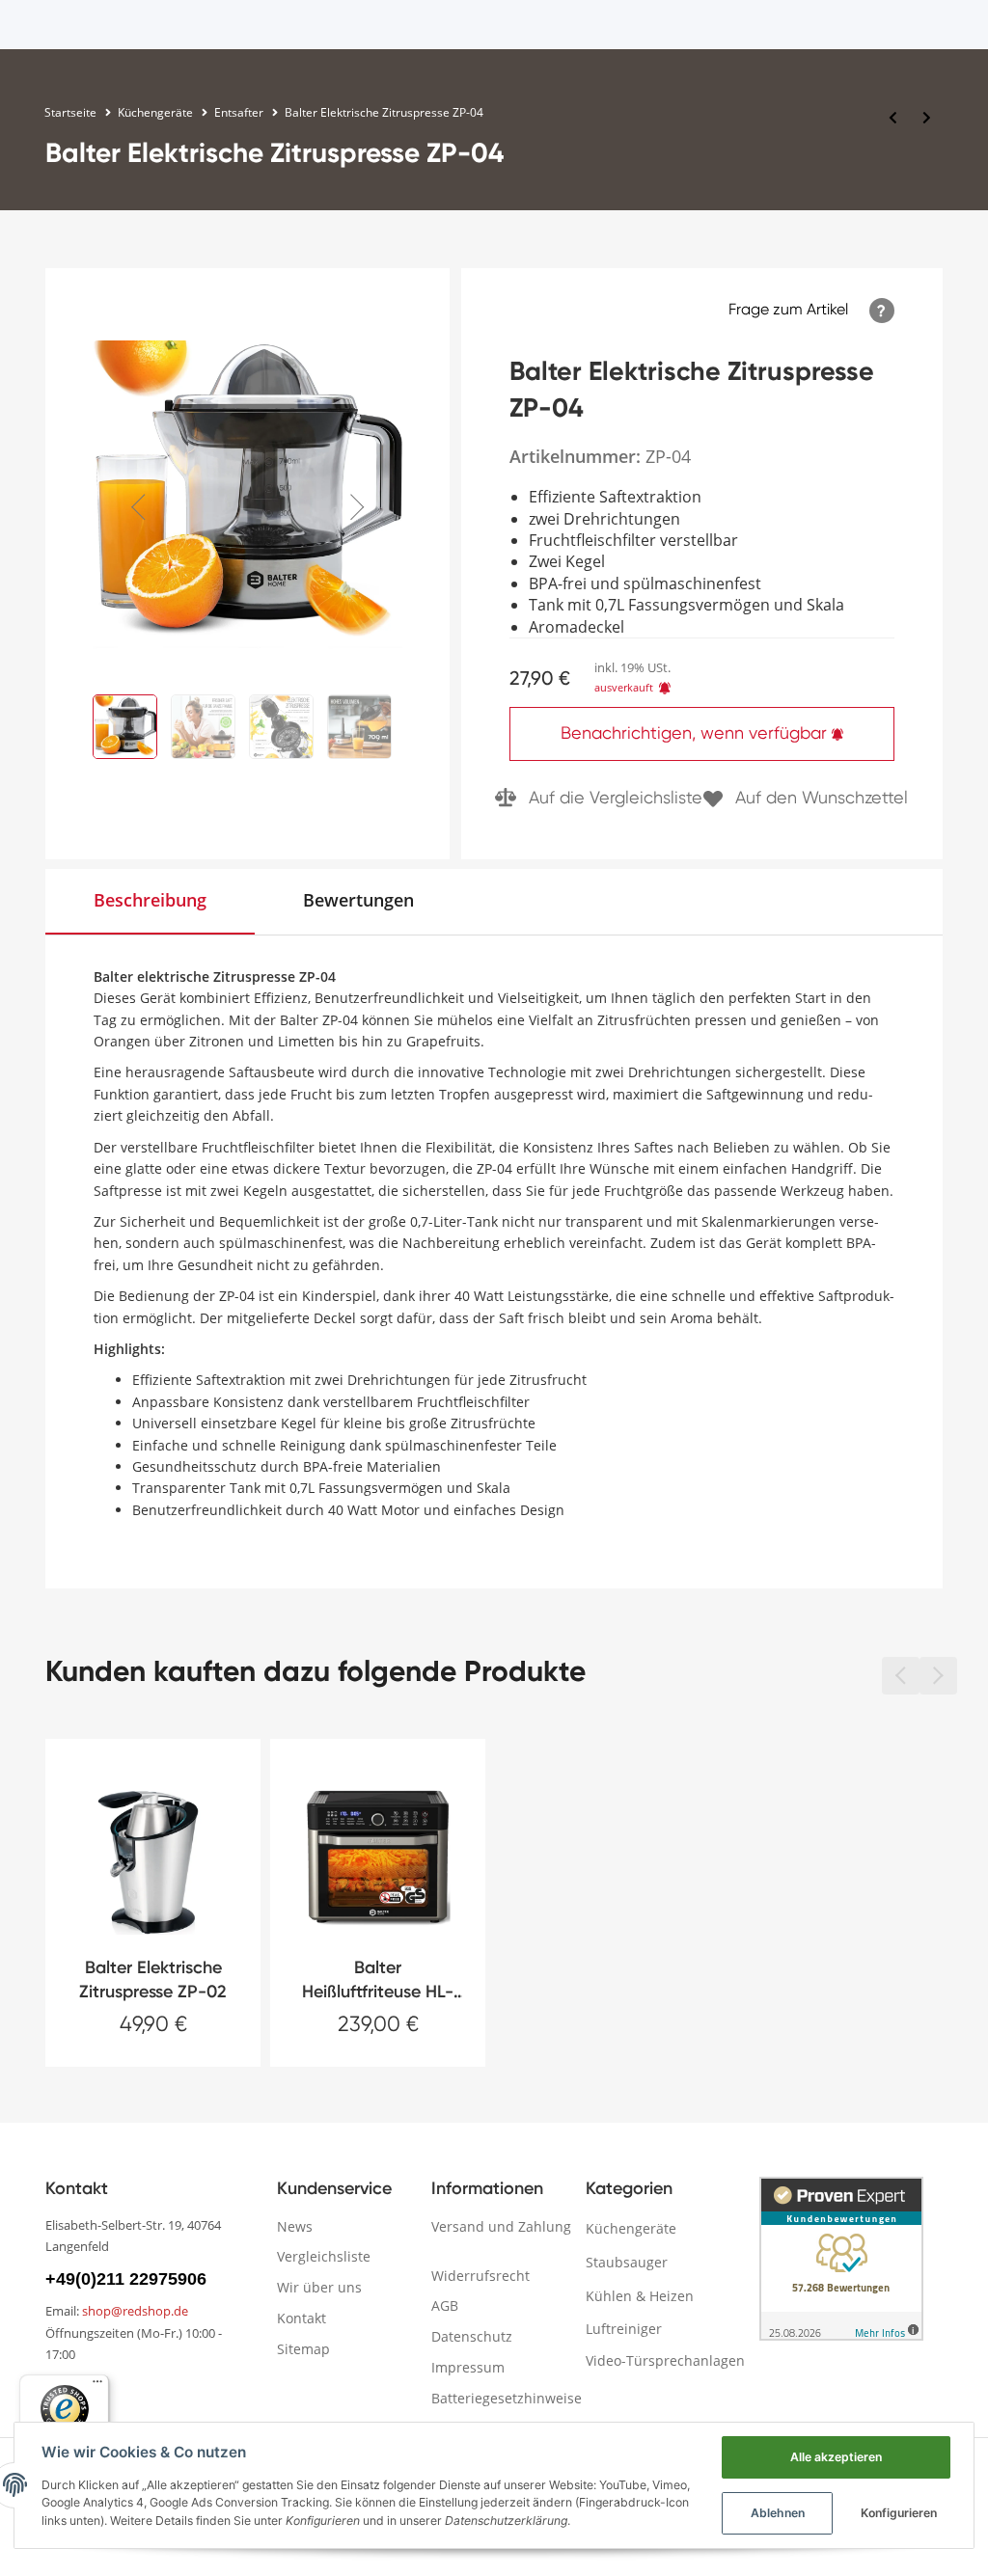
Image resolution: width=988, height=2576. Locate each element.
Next (351, 496)
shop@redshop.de (135, 2311)
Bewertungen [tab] (358, 900)
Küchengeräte (631, 2228)
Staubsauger (627, 2262)
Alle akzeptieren (836, 2457)
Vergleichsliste (324, 2256)
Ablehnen (778, 2513)
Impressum (468, 2367)
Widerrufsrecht (480, 2276)
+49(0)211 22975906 (126, 2279)
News (295, 2226)
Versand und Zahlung (501, 2226)
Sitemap (303, 2349)
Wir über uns (319, 2287)
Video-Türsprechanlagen (665, 2360)
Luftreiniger (624, 2329)
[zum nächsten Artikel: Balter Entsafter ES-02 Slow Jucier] (927, 118)
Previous (145, 496)
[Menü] (97, 2386)
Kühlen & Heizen (640, 2296)
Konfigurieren (899, 2513)
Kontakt (302, 2318)
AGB (445, 2305)
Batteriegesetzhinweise (507, 2398)
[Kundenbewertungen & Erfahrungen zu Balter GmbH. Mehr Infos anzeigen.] (841, 2259)
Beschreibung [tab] (150, 900)
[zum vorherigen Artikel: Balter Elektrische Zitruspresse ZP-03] (893, 118)
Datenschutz (472, 2336)
